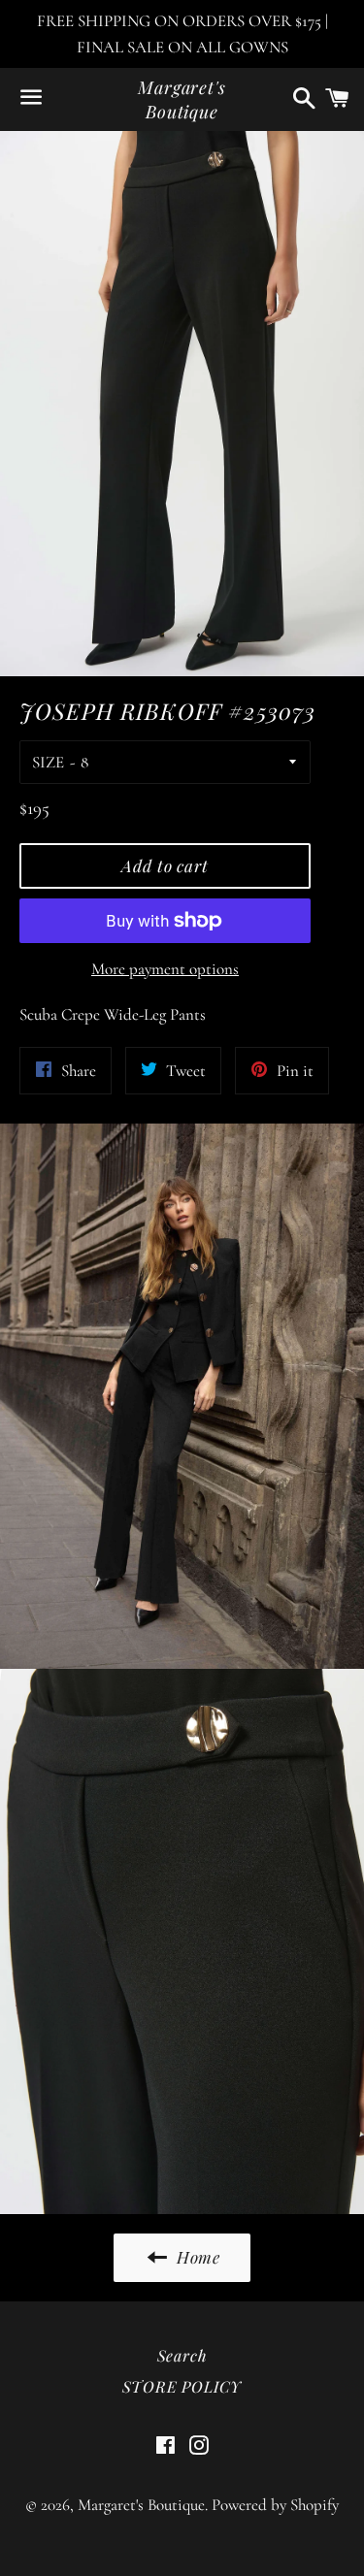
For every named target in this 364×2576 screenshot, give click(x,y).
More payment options (165, 969)
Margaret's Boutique (182, 99)
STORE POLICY (182, 2386)
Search (182, 2355)
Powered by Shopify (275, 2505)
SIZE (48, 762)
